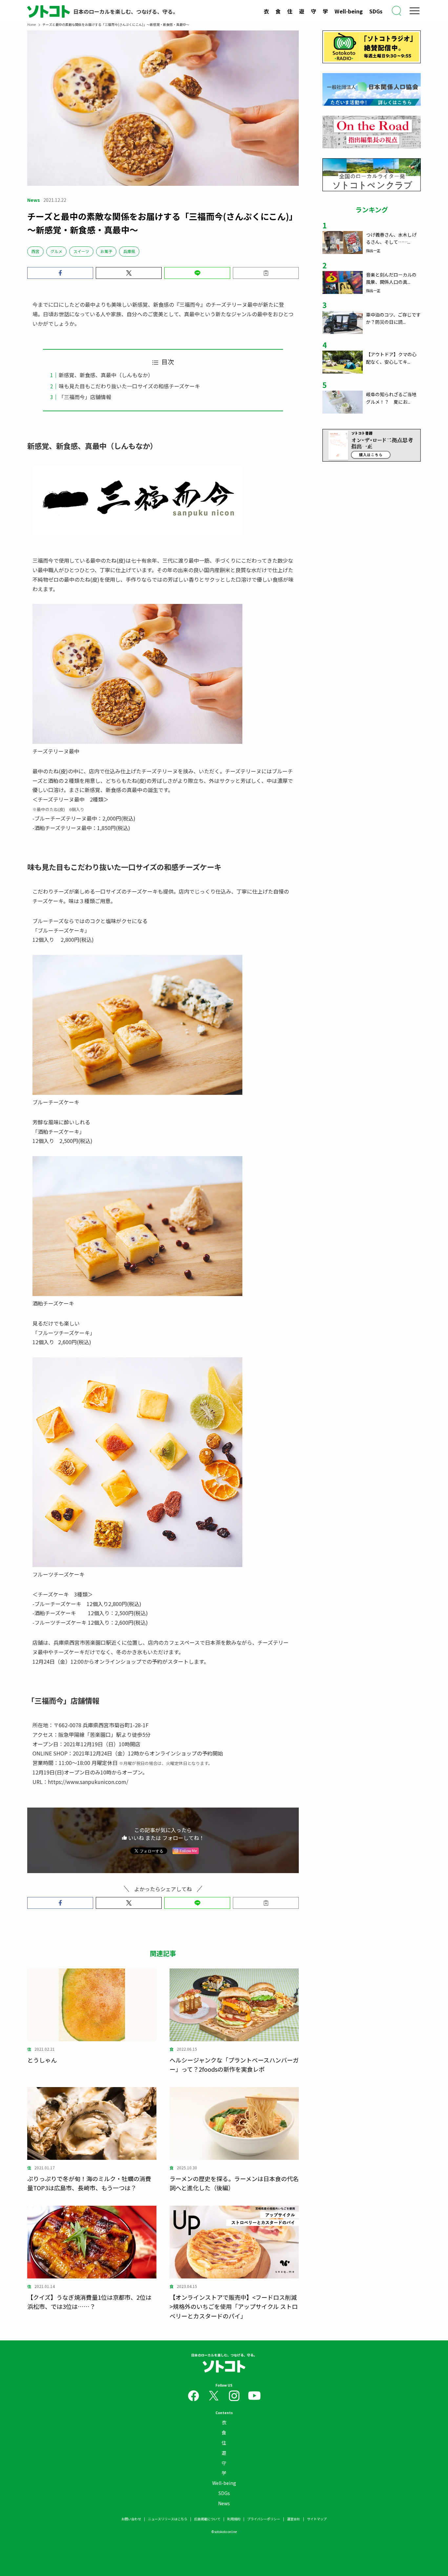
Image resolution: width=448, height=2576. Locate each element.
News (224, 2503)
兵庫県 (129, 251)
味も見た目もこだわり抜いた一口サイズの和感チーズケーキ (129, 386)
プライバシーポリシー (264, 2519)
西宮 (35, 251)
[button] (60, 273)
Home (31, 24)
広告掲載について (207, 2519)
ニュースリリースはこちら (168, 2519)
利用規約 (234, 2519)
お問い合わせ (131, 2519)
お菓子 (106, 251)
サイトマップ (317, 2519)
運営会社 (294, 2519)
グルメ (56, 251)
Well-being (349, 11)
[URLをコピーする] (266, 273)
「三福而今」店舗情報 (85, 397)
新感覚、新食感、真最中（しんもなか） (106, 375)
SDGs (376, 11)
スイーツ (81, 251)
